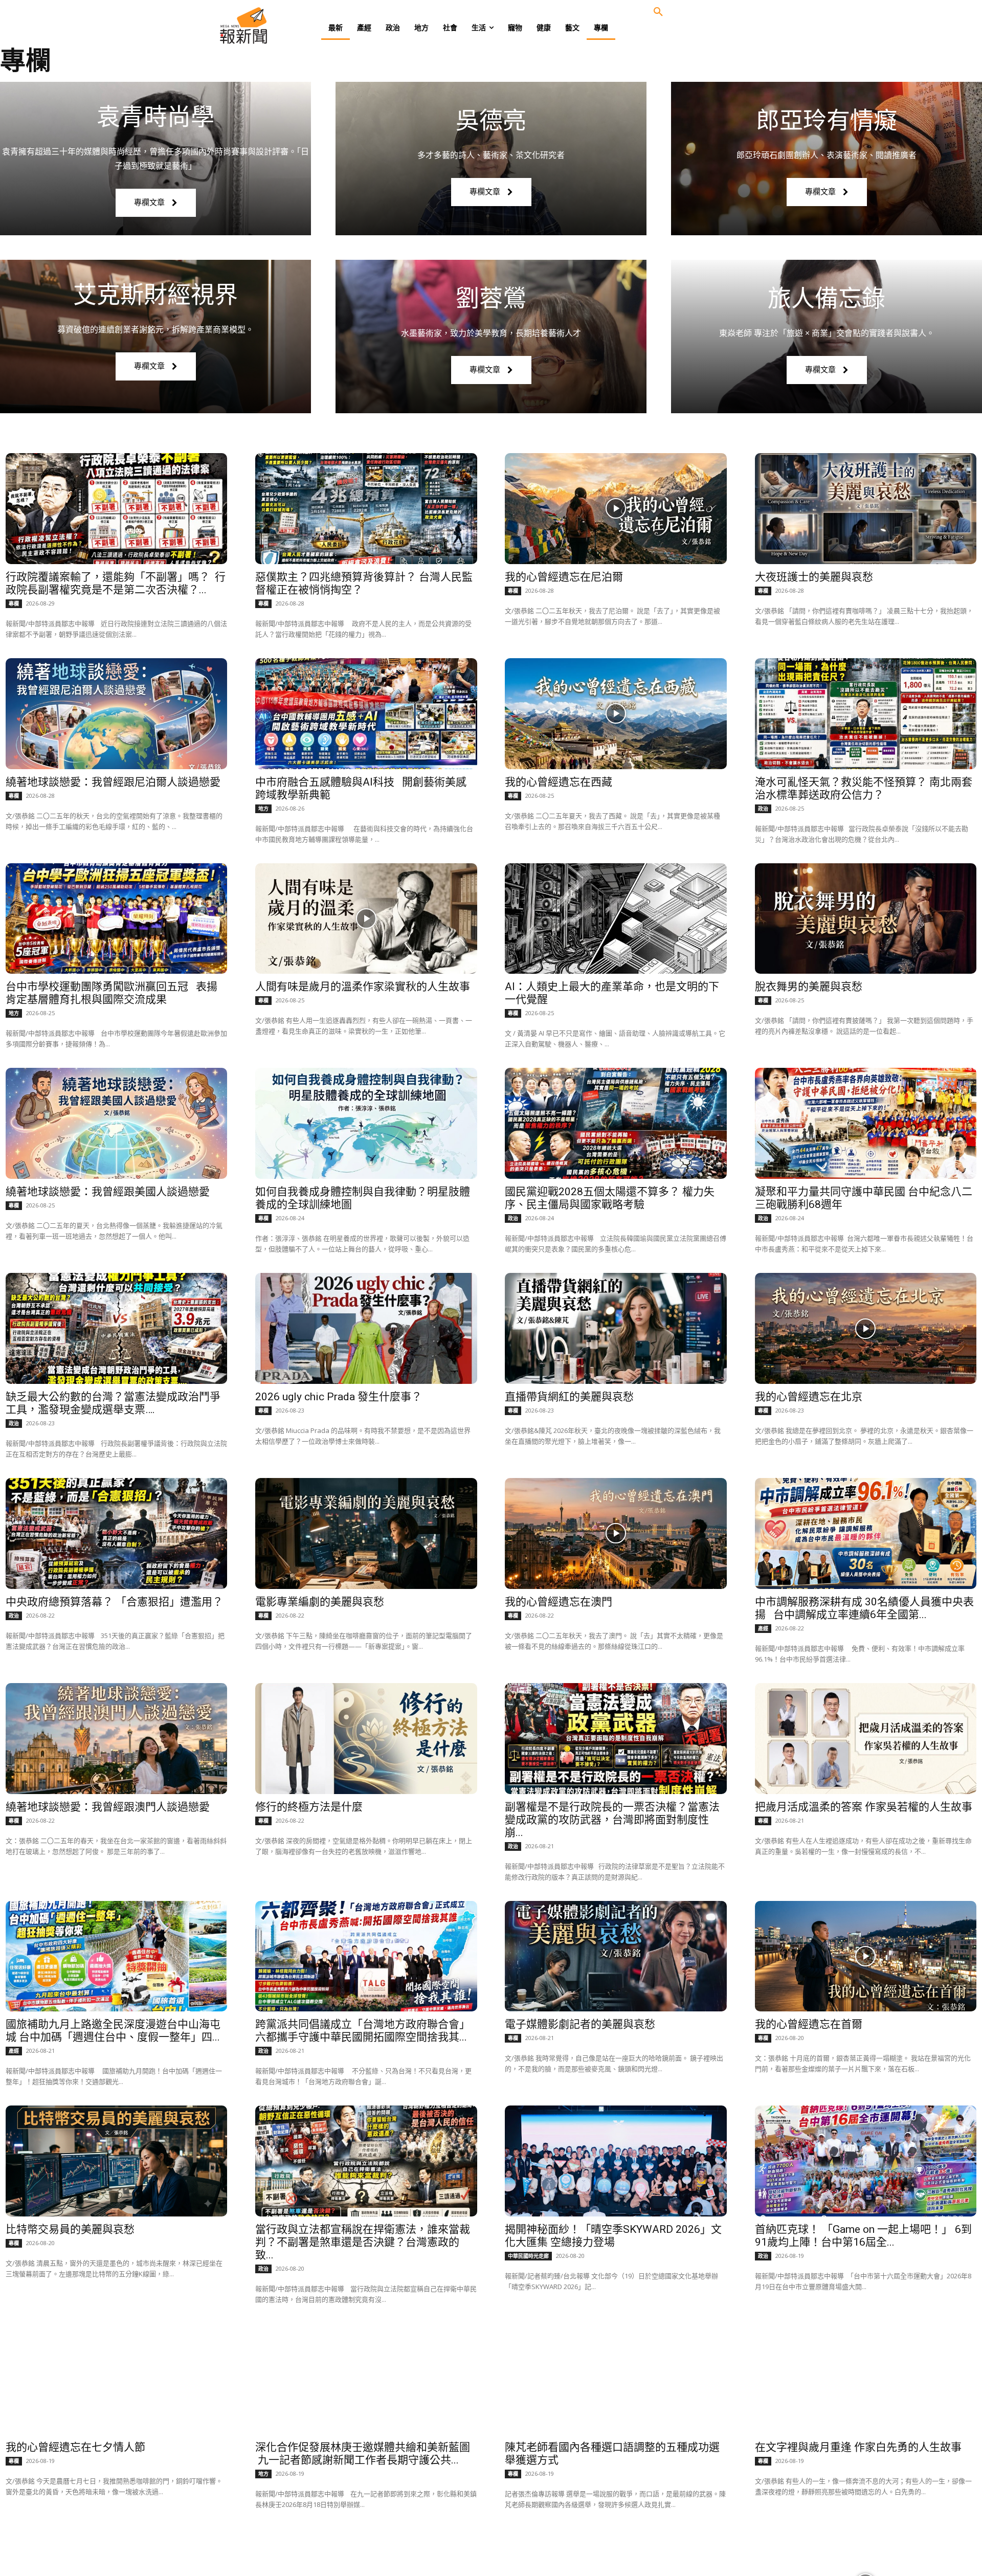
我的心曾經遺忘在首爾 (809, 2024)
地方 (263, 809)
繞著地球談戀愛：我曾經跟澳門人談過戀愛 (108, 1807)
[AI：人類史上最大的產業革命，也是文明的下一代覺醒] (616, 919)
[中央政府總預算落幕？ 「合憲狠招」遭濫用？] (117, 1533)
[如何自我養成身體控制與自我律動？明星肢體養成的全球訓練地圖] (366, 1123)
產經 (763, 1628)
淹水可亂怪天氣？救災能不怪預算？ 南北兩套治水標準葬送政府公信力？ (864, 788)
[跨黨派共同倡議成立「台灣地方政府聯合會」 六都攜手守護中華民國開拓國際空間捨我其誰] (366, 1956)
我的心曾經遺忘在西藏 (559, 782)
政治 (763, 809)
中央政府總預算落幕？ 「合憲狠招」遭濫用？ (114, 1602)
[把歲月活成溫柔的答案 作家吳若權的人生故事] (866, 1739)
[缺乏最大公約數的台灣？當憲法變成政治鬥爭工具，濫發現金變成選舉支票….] (117, 1328)
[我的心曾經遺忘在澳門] (616, 1533)
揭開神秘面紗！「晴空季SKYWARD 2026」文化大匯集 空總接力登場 (613, 2236)
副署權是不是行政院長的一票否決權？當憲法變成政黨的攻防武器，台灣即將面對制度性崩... (612, 1820)
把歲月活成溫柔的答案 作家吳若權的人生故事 (864, 1807)
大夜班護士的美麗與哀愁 (814, 577)
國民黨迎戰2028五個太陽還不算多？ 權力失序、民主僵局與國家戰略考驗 (610, 1198)
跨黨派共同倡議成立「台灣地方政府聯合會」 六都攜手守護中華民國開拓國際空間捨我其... (363, 2031)
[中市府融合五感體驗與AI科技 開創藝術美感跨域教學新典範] (366, 714)
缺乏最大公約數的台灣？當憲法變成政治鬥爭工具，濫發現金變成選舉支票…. (113, 1403)
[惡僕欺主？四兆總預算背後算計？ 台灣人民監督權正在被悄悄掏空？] (366, 509)
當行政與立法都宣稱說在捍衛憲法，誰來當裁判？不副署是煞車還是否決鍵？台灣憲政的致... (363, 2242)
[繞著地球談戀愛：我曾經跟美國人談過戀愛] (117, 1123)
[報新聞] (277, 26)
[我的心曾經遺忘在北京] (866, 1328)
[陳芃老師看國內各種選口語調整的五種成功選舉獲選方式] (616, 2379)
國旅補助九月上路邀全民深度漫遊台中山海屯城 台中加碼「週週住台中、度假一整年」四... (113, 2031)
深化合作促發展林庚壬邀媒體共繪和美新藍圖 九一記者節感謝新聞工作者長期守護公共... (363, 2454)
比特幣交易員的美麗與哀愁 (70, 2229)
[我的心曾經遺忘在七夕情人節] (117, 2379)
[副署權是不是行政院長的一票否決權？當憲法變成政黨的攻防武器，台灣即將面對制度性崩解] (616, 1739)
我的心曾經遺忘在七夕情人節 (75, 2447)
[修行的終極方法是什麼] (366, 1739)
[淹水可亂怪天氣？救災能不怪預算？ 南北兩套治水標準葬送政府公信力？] (866, 714)
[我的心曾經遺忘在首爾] (866, 1956)
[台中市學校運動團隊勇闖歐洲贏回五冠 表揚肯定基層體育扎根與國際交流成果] (117, 919)
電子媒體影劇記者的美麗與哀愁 (580, 2024)
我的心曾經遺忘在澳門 (559, 1602)
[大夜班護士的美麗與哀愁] (866, 509)
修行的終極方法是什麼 (309, 1807)
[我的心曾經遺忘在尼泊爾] (616, 509)
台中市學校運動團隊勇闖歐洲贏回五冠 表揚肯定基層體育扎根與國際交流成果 (111, 993)
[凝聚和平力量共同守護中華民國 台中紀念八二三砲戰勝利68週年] (866, 1123)
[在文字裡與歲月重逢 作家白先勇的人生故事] (866, 2379)
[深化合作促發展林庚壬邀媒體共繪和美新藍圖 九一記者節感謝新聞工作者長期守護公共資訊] (366, 2379)
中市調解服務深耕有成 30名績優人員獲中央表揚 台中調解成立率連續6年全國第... (864, 1608)
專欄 (14, 603)
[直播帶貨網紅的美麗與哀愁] (616, 1328)
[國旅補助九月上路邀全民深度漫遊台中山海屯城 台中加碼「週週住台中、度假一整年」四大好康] (117, 1956)
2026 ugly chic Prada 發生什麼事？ (339, 1397)
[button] (658, 12)
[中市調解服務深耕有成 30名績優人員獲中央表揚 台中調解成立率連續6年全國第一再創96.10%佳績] (866, 1533)
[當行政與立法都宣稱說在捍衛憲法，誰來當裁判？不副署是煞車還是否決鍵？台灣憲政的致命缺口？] (366, 2161)
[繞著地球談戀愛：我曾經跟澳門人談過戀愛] (117, 1739)
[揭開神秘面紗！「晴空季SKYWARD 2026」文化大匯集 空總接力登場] (616, 2161)
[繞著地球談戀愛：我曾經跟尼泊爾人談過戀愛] (117, 714)
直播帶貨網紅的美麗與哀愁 (569, 1397)
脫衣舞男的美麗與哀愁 (809, 987)
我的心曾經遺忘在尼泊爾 (564, 577)
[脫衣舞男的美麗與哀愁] (866, 919)
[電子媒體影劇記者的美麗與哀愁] (616, 1956)
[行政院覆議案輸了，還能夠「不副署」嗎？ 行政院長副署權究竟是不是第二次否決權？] (117, 509)
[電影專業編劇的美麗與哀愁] (366, 1533)
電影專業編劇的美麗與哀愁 (320, 1602)
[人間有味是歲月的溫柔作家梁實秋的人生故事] (366, 919)
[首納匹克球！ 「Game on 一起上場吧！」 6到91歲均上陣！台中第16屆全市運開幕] (866, 2161)
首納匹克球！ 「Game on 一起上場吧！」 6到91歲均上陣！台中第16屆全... (863, 2236)
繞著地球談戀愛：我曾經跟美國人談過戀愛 (108, 1192)
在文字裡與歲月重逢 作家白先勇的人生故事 (858, 2447)
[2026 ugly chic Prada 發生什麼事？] (366, 1328)
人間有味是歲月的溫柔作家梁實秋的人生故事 (363, 987)
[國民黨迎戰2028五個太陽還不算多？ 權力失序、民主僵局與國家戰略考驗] (616, 1123)
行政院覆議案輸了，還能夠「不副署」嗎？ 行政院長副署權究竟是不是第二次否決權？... (116, 583)
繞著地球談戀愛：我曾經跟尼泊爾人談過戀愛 (113, 782)
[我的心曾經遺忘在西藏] (616, 714)
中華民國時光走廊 (528, 2256)
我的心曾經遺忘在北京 (809, 1397)
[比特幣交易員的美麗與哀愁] (117, 2161)
